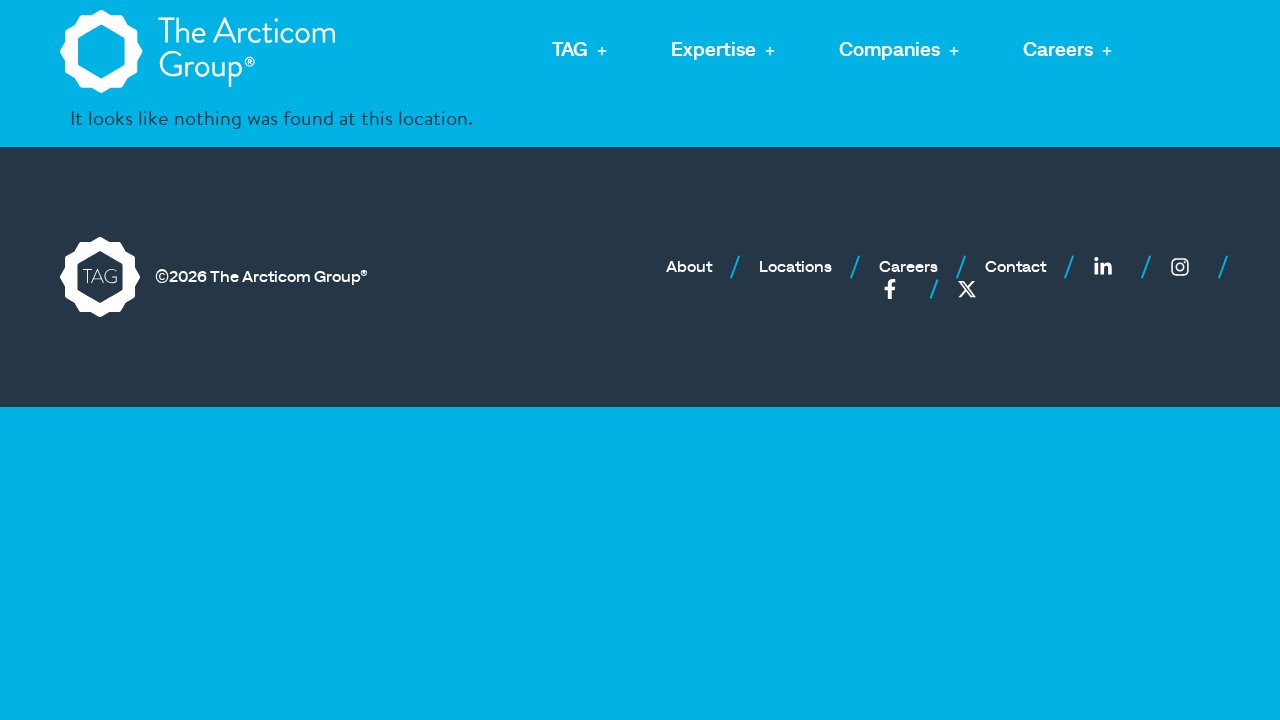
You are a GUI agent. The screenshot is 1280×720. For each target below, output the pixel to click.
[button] (581, 51)
